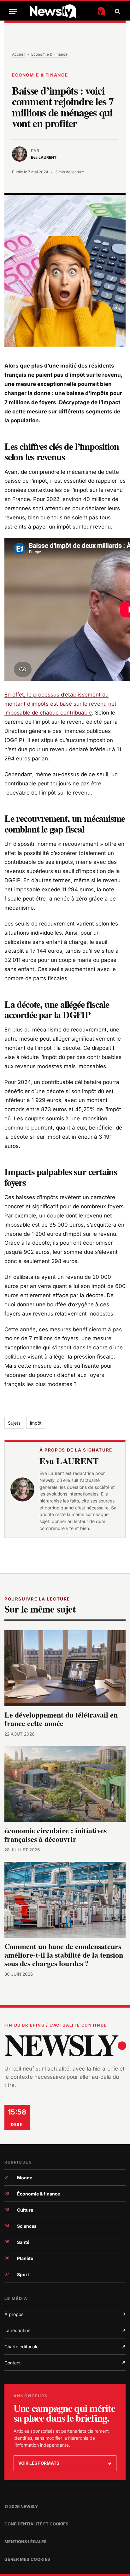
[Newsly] (67, 12)
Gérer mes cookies (27, 2559)
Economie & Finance (49, 54)
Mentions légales (26, 2542)
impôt (36, 1423)
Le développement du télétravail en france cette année (61, 1719)
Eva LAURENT (69, 1461)
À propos (65, 2314)
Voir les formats (65, 2463)
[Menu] (13, 12)
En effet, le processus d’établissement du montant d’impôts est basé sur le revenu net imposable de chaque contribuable (60, 704)
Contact (65, 2363)
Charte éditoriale (65, 2347)
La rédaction (65, 2330)
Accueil (19, 54)
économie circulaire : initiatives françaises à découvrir (56, 1835)
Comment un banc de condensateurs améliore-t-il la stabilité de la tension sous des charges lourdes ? (64, 1955)
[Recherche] (117, 12)
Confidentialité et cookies (36, 2524)
